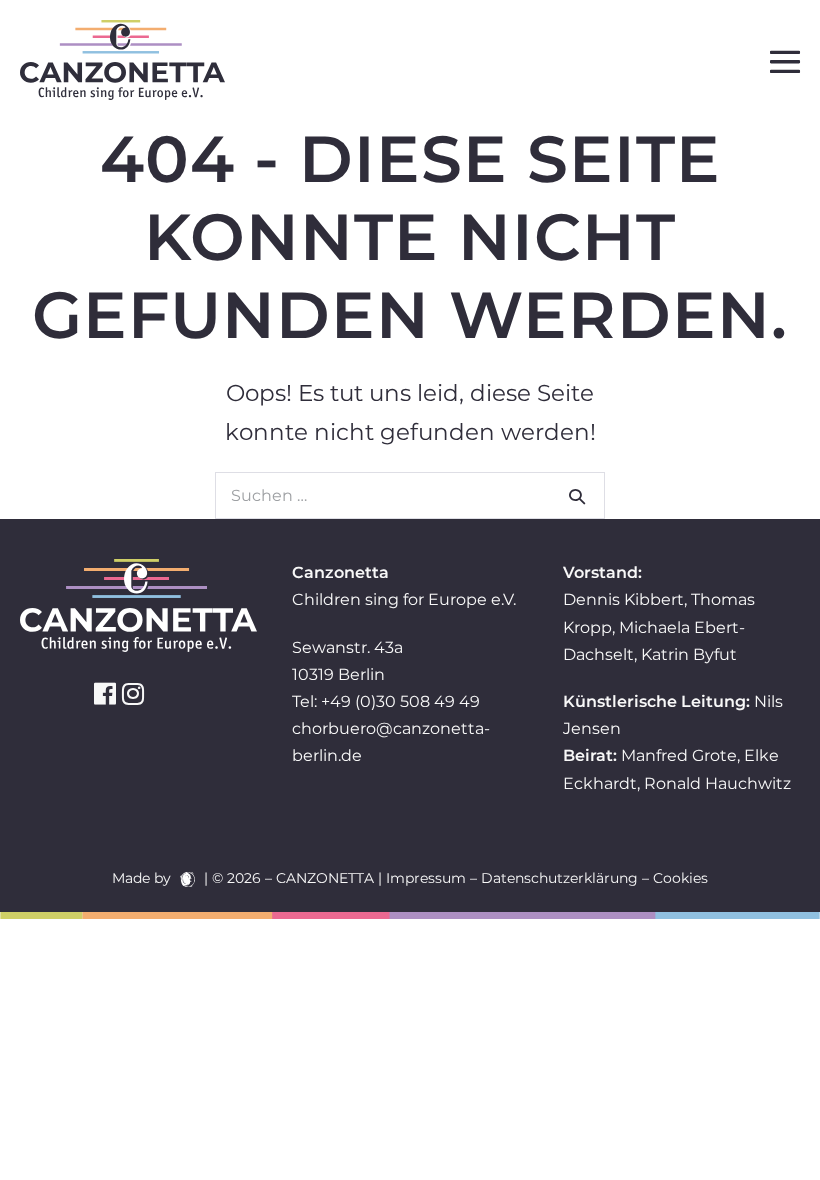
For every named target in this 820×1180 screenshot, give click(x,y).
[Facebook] (105, 693)
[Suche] (577, 496)
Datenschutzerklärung (559, 878)
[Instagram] (133, 693)
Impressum (426, 878)
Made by (143, 878)
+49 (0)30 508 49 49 (400, 701)
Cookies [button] (680, 878)
